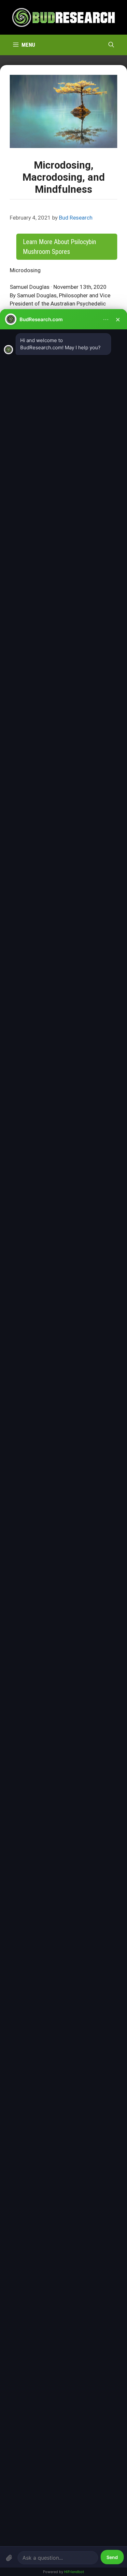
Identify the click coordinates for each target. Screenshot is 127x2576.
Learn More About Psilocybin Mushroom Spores (59, 247)
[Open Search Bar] (111, 45)
